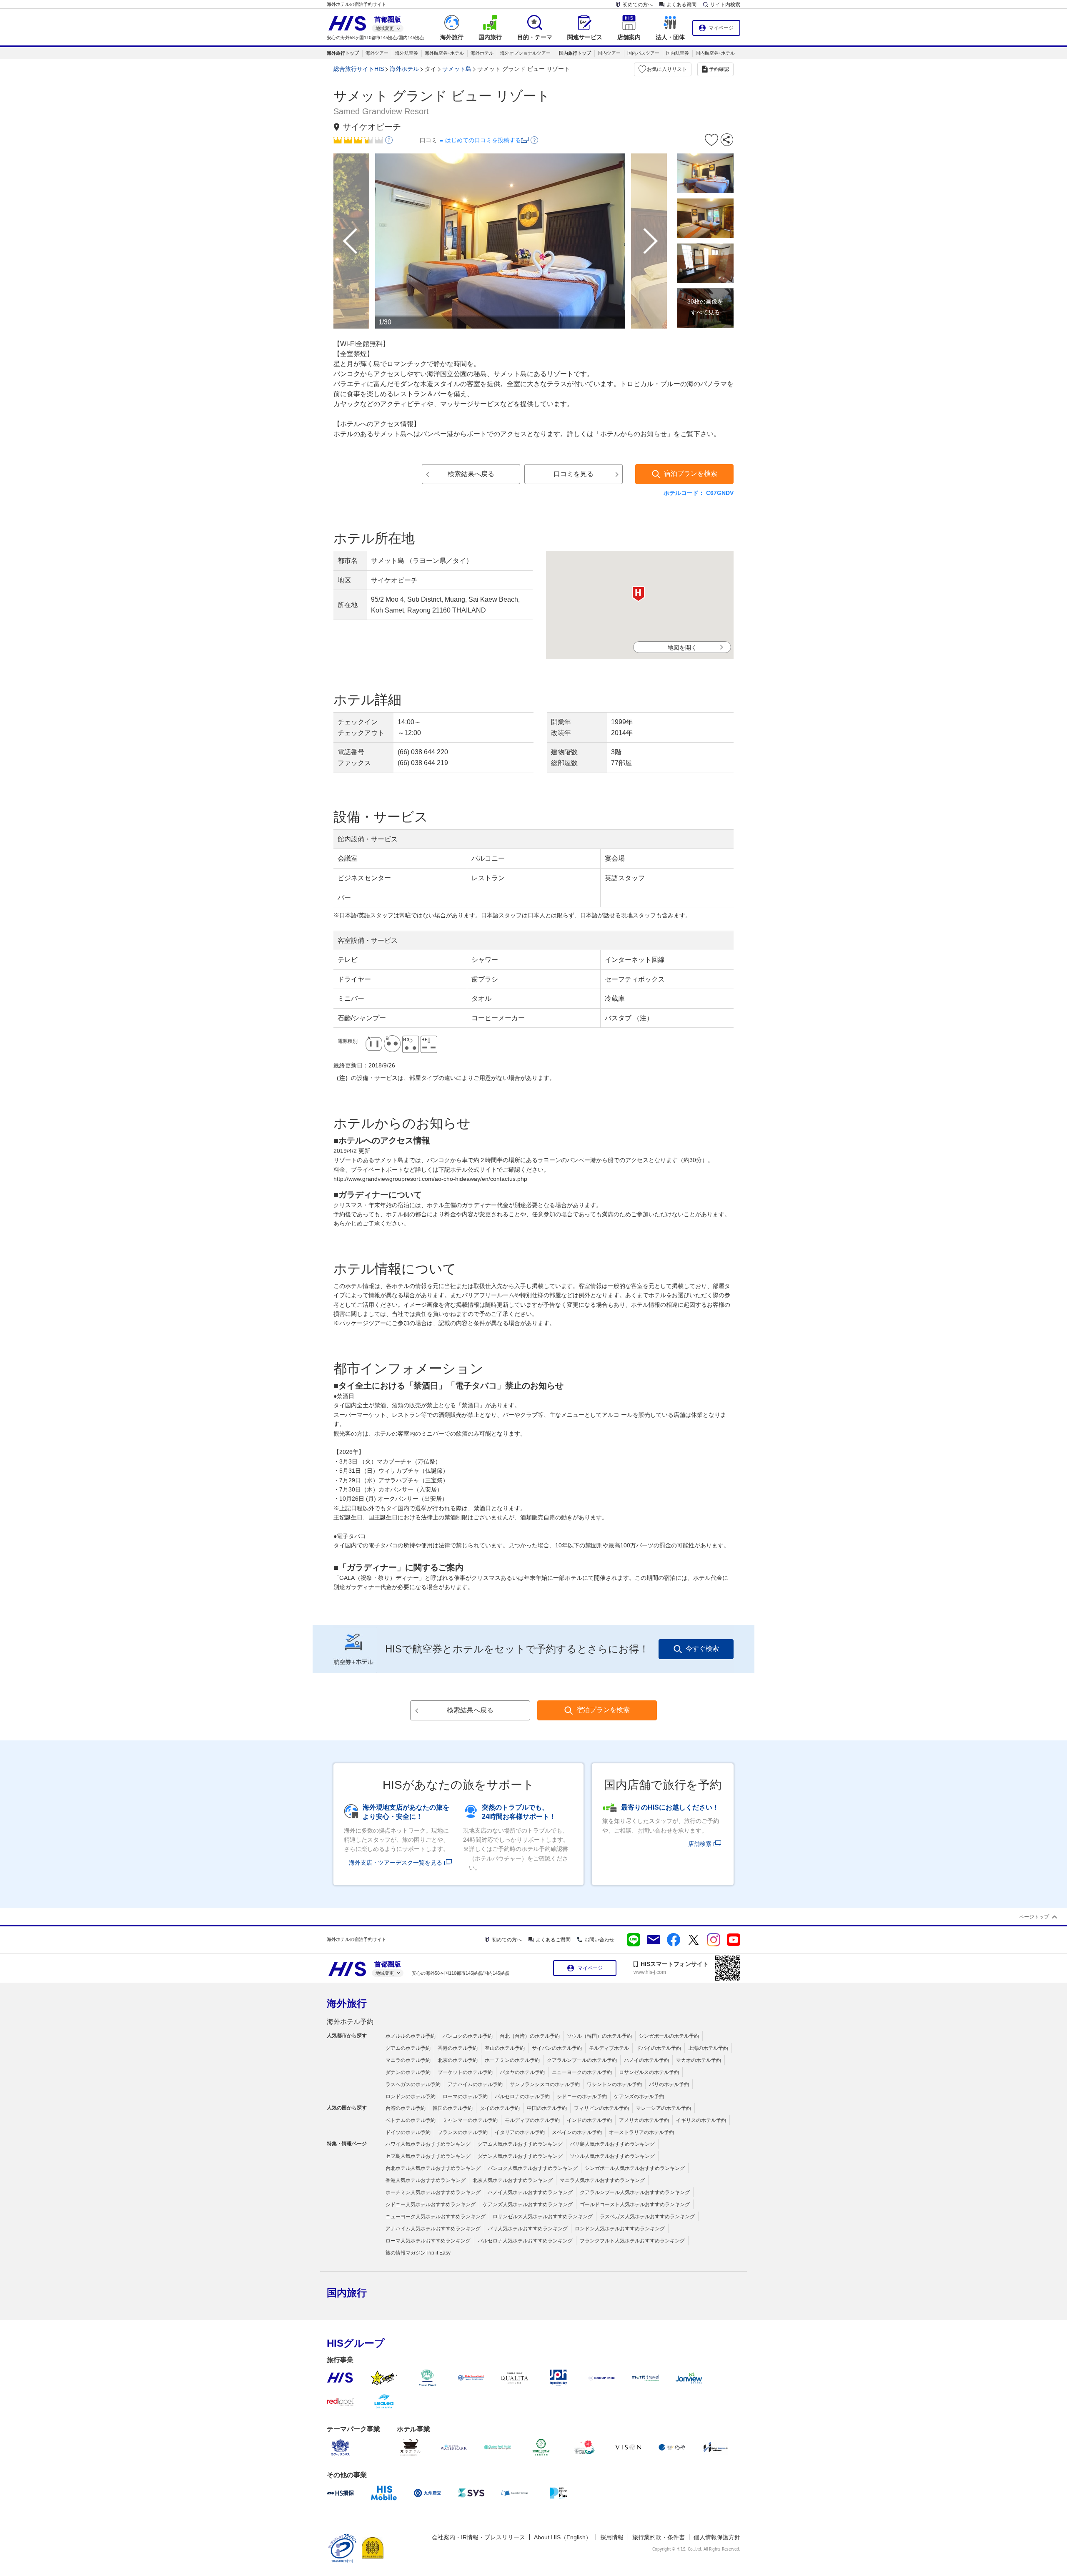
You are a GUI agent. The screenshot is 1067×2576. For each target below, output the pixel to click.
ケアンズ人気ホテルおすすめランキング (528, 2204)
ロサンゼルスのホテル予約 (649, 2072)
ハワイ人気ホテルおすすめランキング (428, 2144)
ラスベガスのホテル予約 (413, 2084)
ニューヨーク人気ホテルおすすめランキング (436, 2217)
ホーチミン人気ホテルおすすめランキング (433, 2192)
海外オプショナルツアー (525, 53)
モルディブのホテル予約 (532, 2120)
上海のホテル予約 (708, 2048)
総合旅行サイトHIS (359, 69)
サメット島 (457, 69)
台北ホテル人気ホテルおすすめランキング (433, 2168)
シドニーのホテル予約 (582, 2096)
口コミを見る (574, 474)
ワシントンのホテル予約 (614, 2084)
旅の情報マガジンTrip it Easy (418, 2253)
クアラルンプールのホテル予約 (582, 2060)
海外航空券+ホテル (444, 53)
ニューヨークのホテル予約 (582, 2072)
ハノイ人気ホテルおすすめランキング (530, 2192)
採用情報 (612, 2537)
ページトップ (1034, 1917)
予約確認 (719, 69)
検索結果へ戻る (471, 474)
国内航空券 (678, 53)
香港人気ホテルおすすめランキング (426, 2180)
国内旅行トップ (575, 53)
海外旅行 (347, 2003)
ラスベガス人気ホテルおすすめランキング (647, 2217)
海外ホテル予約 (350, 2022)
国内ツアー (609, 53)
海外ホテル (482, 53)
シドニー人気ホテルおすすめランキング (431, 2204)
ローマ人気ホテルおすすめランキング (428, 2241)
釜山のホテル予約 (505, 2048)
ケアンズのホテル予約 (639, 2096)
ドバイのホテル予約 (659, 2048)
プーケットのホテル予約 (465, 2072)
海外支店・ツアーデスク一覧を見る (396, 1863)
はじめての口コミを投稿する (483, 140)
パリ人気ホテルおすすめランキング (528, 2229)
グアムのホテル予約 (408, 2048)
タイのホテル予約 (500, 2108)
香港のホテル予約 (458, 2048)
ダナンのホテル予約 (408, 2072)
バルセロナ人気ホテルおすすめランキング (525, 2241)
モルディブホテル (609, 2048)
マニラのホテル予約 (408, 2060)
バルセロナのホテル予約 (522, 2096)
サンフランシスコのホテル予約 (545, 2084)
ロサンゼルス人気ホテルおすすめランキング (543, 2217)
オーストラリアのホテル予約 (641, 2132)
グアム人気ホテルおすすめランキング (520, 2144)
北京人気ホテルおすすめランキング (513, 2180)
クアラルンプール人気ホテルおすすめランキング (635, 2192)
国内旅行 (347, 2293)
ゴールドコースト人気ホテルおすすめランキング (635, 2204)
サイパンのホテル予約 (557, 2048)
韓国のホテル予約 (453, 2108)
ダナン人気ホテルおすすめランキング (520, 2156)
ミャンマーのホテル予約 (470, 2120)
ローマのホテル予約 (465, 2096)
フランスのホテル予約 (463, 2132)
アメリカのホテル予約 (644, 2120)
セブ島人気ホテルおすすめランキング (428, 2156)
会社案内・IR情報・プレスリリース (478, 2537)
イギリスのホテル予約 (701, 2120)
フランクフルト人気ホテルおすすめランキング (632, 2241)
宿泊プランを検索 (691, 473)
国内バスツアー (643, 53)
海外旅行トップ (343, 53)
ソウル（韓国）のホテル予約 (599, 2036)
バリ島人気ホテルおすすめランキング (612, 2144)
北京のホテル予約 (458, 2060)
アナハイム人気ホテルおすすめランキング (433, 2229)
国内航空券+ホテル (715, 53)
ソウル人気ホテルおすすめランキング (612, 2156)
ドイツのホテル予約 (408, 2132)
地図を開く (682, 648)
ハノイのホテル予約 (646, 2060)
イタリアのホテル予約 (520, 2132)
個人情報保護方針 (717, 2537)
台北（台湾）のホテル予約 (530, 2036)
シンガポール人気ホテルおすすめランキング (635, 2168)
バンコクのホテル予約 (468, 2036)
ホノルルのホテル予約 (411, 2036)
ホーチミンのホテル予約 (512, 2060)
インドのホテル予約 (589, 2120)
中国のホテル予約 (547, 2108)
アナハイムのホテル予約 (475, 2084)
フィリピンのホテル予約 (601, 2108)
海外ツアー (377, 53)
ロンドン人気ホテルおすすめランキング (620, 2229)
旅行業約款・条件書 (659, 2537)
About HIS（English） (563, 2537)
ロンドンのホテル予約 (411, 2096)
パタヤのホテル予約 (522, 2072)
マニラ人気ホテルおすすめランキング (602, 2180)
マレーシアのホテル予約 (664, 2108)
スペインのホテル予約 (577, 2132)
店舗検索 (700, 1844)
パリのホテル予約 (669, 2084)
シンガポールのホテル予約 (669, 2036)
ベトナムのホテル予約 (411, 2120)
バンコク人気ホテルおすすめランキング (533, 2168)
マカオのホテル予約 (699, 2060)
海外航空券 (407, 53)
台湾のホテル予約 (406, 2108)
